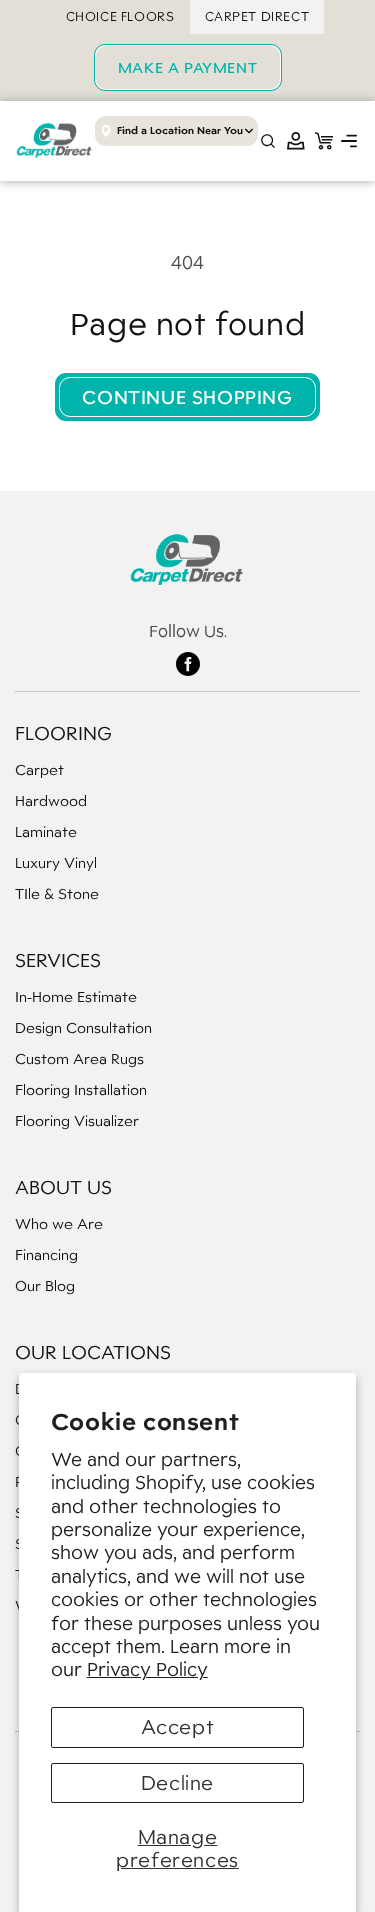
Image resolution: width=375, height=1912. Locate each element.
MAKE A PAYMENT (187, 67)
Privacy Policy (147, 1669)
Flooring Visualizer (77, 1120)
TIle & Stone (57, 893)
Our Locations (93, 1352)
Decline (177, 1783)
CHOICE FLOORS (120, 16)
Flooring (63, 733)
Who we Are (59, 1223)
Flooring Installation (81, 1089)
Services (58, 960)
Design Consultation (83, 1027)
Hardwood (51, 800)
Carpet (39, 769)
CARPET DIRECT (257, 16)
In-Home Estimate (76, 996)
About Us (63, 1187)
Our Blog (45, 1285)
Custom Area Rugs (79, 1058)
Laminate (46, 831)
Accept (178, 1727)
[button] (349, 141)
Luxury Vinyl (56, 862)
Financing (46, 1254)
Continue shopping (187, 397)
